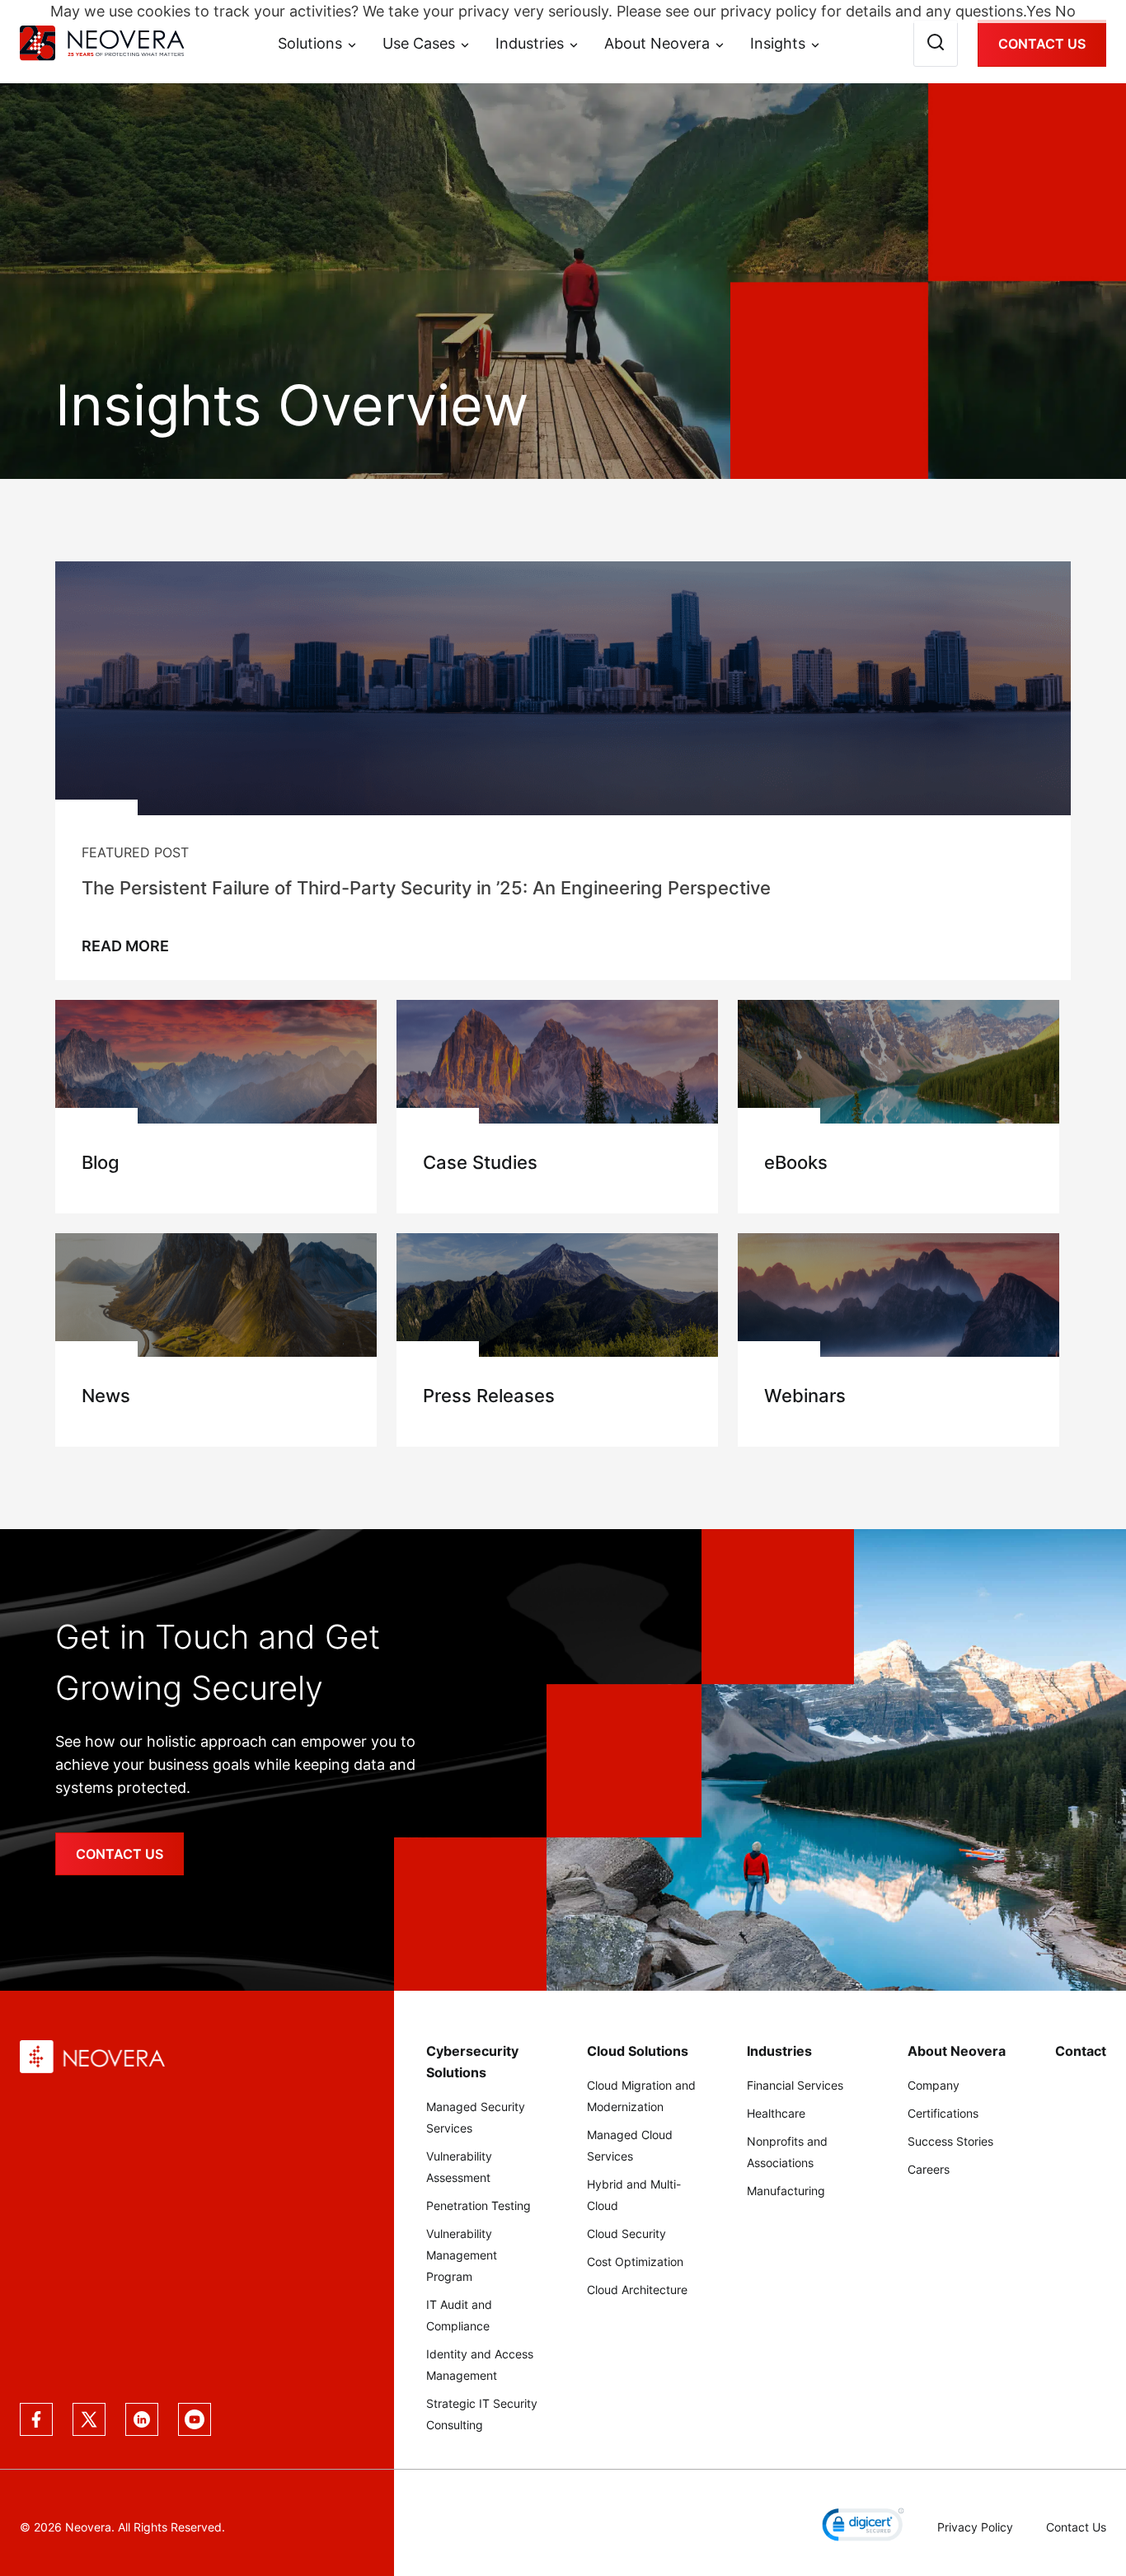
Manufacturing (786, 2191)
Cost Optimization (635, 2262)
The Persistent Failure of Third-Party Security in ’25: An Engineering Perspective (426, 888)
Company (934, 2085)
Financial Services (795, 2085)
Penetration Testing (479, 2205)
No (1065, 11)
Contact (1081, 2051)
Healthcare (776, 2113)
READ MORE (125, 946)
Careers (929, 2169)
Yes (1039, 11)
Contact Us (1042, 44)
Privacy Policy (975, 2527)
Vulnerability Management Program (462, 2255)
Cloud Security (626, 2233)
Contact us (120, 1854)
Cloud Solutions (638, 2051)
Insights (778, 44)
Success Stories (950, 2141)
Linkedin (142, 2419)
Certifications (943, 2113)
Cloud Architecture (637, 2290)
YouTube (195, 2419)
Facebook (36, 2419)
